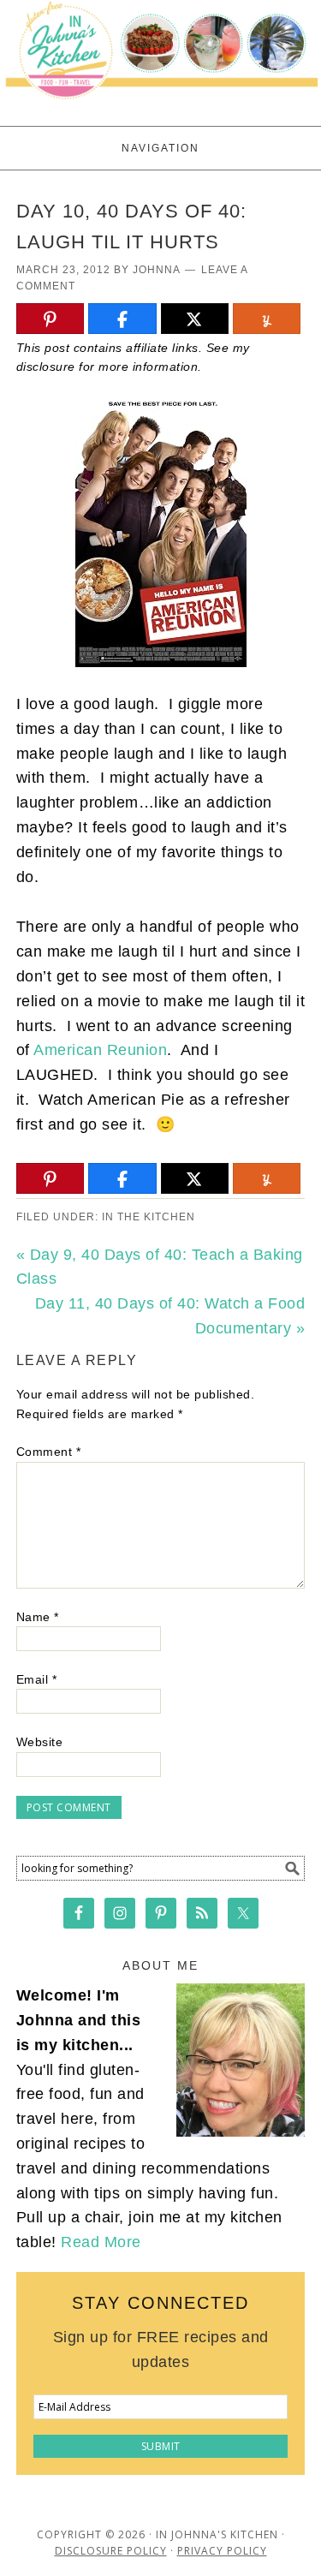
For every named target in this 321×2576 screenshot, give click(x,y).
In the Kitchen (149, 1217)
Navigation (160, 148)
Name (38, 1617)
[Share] (122, 319)
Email (37, 1679)
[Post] (195, 319)
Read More (101, 2242)
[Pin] (50, 319)
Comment (49, 1452)
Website (40, 1742)
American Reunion (100, 1050)
